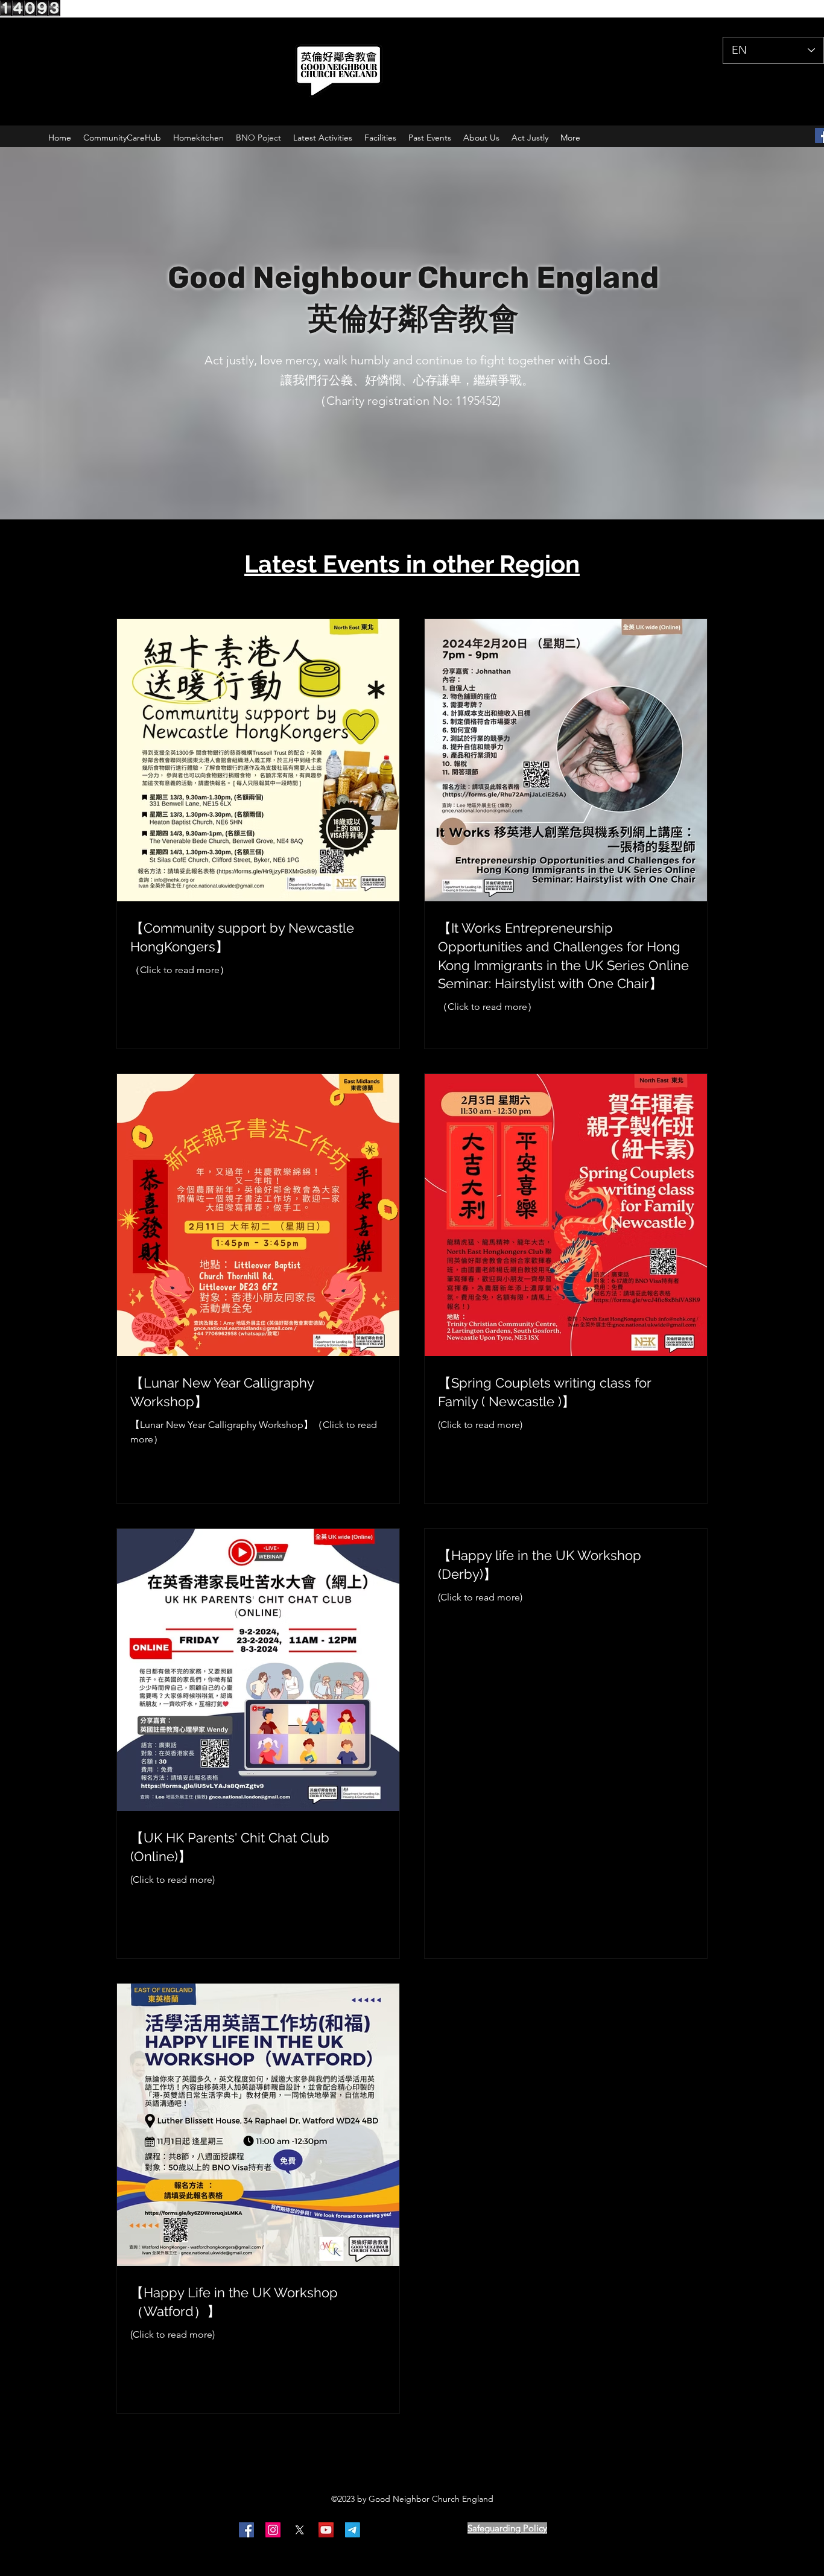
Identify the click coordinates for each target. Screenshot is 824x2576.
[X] (299, 2530)
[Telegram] (353, 2530)
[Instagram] (273, 2530)
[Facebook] (246, 2530)
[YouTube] (326, 2530)
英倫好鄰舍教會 (413, 319)
